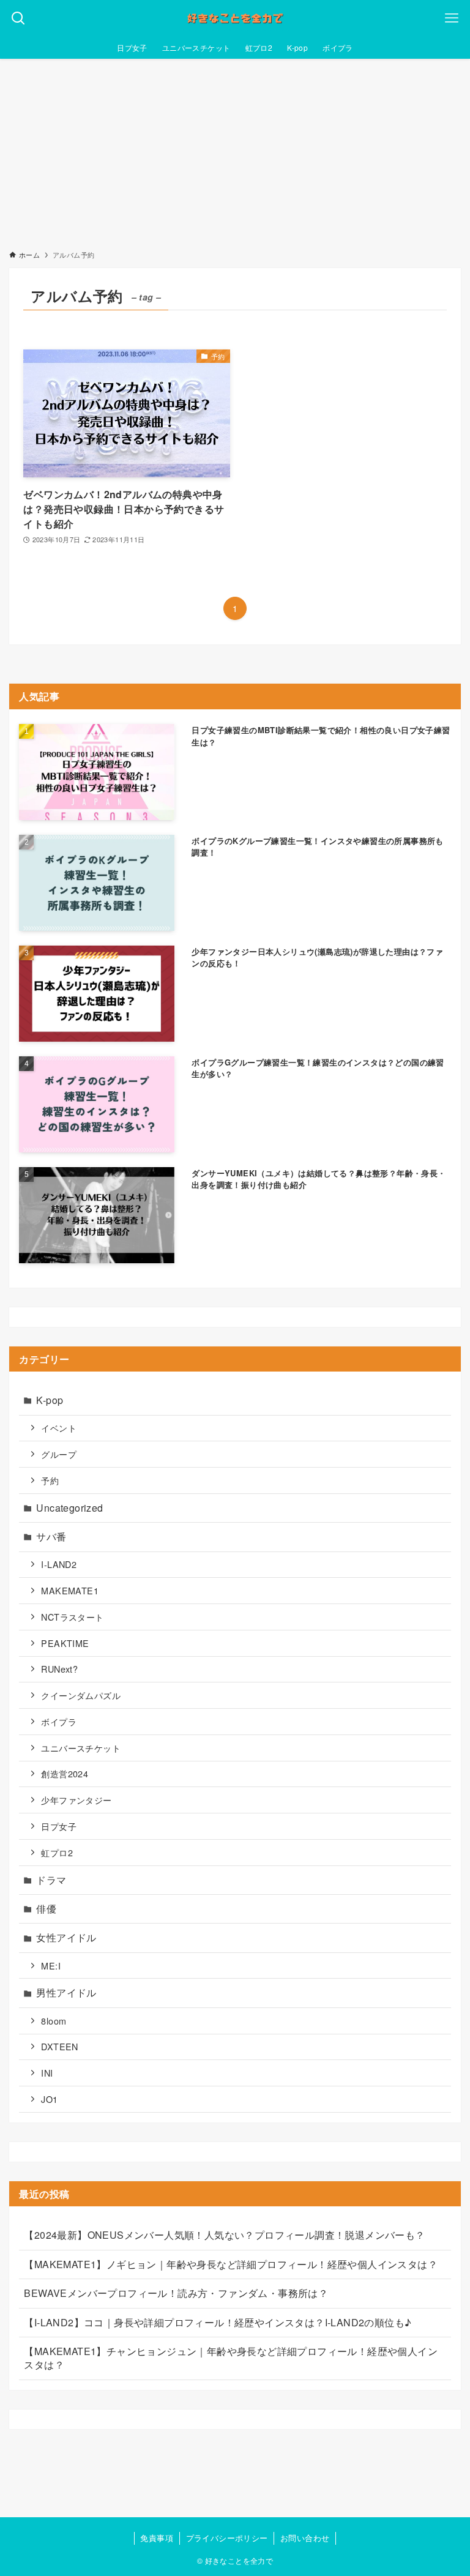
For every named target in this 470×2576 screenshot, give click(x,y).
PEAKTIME (65, 1643)
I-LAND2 (59, 1564)
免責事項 (157, 2538)
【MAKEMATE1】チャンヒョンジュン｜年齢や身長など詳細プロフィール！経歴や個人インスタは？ (231, 2358)
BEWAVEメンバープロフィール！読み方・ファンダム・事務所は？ (176, 2293)
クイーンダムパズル (81, 1695)
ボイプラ (59, 1721)
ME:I (51, 1966)
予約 (50, 1480)
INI (47, 2073)
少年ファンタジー (76, 1800)
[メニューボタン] (452, 18)
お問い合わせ (305, 2538)
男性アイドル (66, 1992)
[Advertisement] (235, 151)
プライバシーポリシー (227, 2538)
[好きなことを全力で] (235, 18)
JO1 (49, 2099)
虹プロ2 (57, 1852)
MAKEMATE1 (70, 1590)
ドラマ (51, 1880)
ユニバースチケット (81, 1748)
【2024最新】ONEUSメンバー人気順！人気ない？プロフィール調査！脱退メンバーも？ (224, 2235)
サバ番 (51, 1536)
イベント (59, 1428)
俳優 (46, 1909)
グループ (59, 1454)
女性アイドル (66, 1937)
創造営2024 (65, 1773)
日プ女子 (59, 1826)
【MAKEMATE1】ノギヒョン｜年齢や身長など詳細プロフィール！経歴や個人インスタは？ (231, 2264)
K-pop (50, 1400)
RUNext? (59, 1669)
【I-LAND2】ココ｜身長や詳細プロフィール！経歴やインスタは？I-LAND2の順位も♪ (218, 2322)
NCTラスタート (72, 1617)
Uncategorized (69, 1508)
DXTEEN (59, 2046)
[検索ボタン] (18, 18)
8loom (54, 2021)
